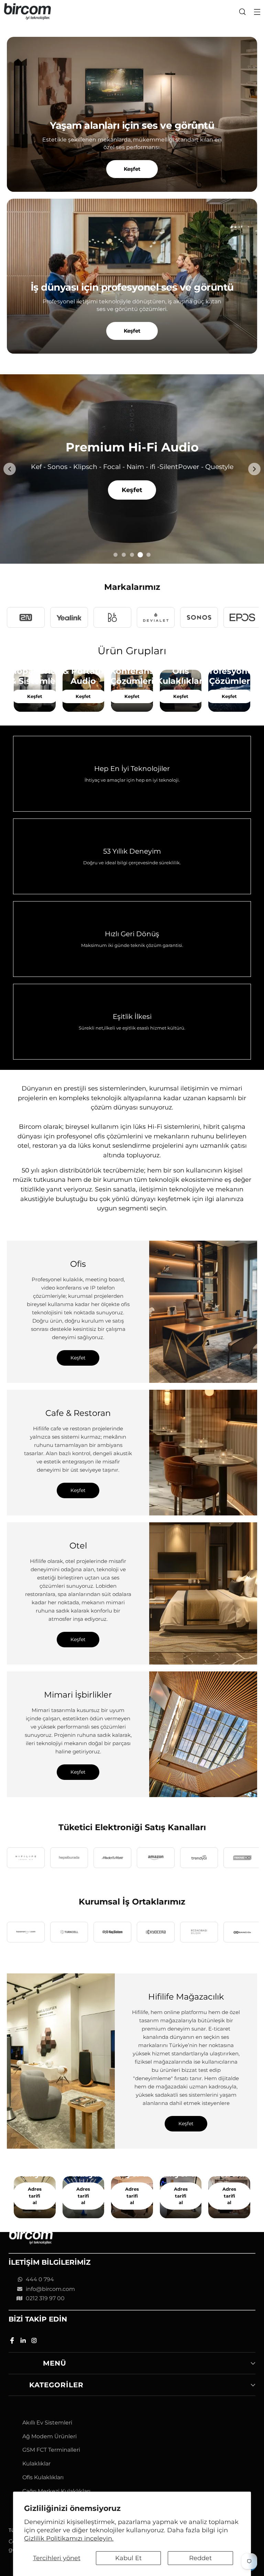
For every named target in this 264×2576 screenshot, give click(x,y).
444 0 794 (40, 2279)
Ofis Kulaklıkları (43, 2477)
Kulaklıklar (36, 2464)
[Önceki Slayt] (10, 469)
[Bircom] (27, 12)
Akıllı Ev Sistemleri (47, 2423)
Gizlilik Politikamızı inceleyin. (69, 2538)
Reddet (200, 2558)
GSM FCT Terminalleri (51, 2450)
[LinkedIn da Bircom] (24, 2342)
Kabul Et (128, 2558)
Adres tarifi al (35, 2196)
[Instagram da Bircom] (35, 2342)
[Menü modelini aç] (257, 12)
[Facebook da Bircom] (13, 2342)
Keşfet (132, 169)
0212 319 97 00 (45, 2298)
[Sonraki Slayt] (254, 469)
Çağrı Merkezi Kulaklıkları (56, 2491)
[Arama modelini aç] (242, 12)
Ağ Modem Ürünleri (49, 2436)
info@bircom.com (50, 2289)
